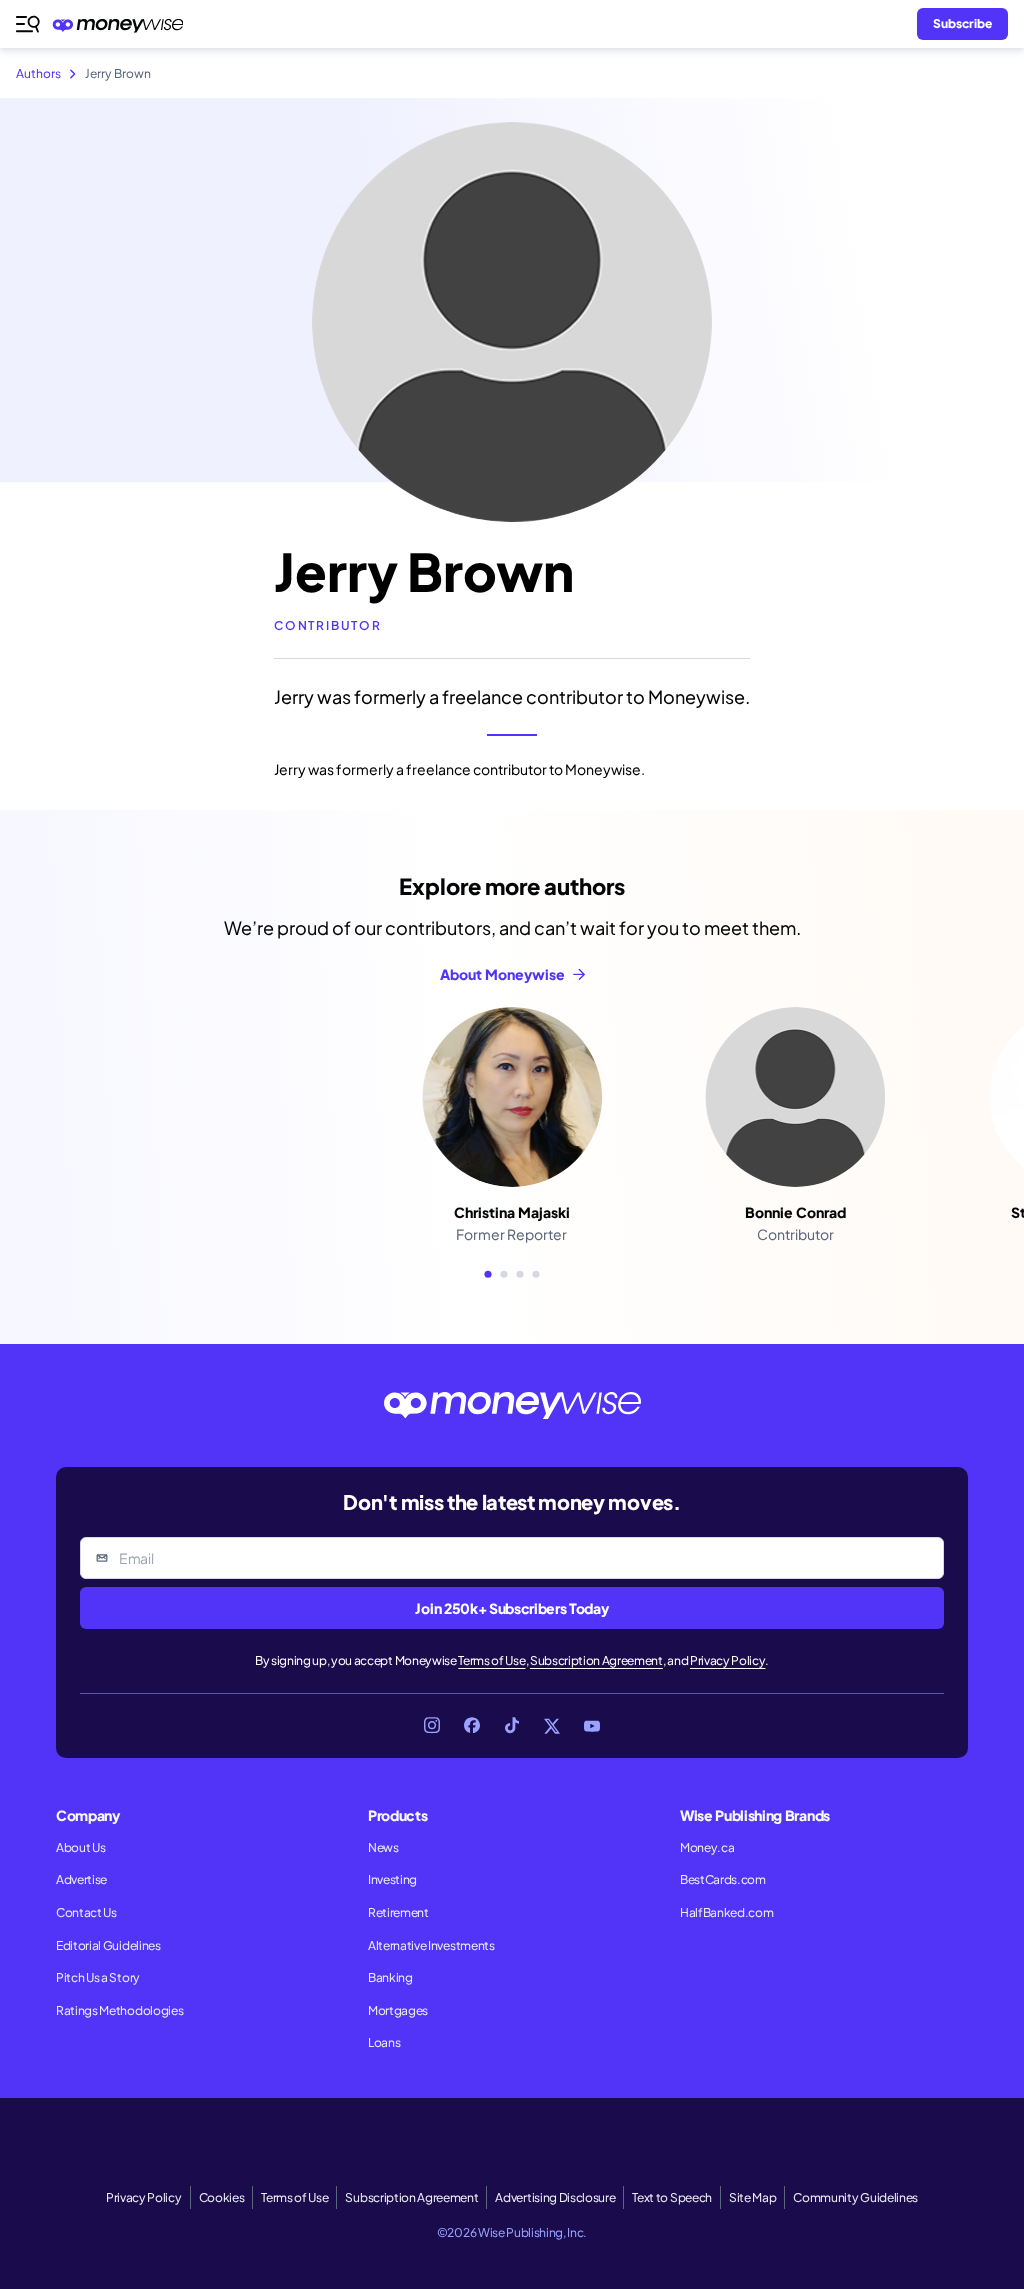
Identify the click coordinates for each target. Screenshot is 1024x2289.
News (383, 1847)
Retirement (398, 1912)
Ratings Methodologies (119, 2010)
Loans (384, 2042)
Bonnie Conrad (795, 1212)
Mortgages (398, 2010)
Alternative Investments (431, 1945)
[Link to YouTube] (592, 1726)
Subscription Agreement (596, 1660)
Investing (392, 1879)
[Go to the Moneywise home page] (123, 24)
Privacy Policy (728, 1660)
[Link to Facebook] (472, 1726)
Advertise (81, 1879)
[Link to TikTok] (512, 1726)
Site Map (752, 2197)
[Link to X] (552, 1726)
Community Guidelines (855, 2197)
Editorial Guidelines (108, 1945)
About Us (80, 1847)
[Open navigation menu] (28, 24)
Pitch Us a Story (98, 1977)
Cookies (222, 2197)
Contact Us (86, 1912)
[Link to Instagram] (432, 1726)
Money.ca (707, 1847)
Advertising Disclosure (555, 2197)
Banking (390, 1977)
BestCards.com (723, 1879)
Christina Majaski (512, 1212)
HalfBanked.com (727, 1912)
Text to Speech (672, 2197)
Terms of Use (491, 1660)
